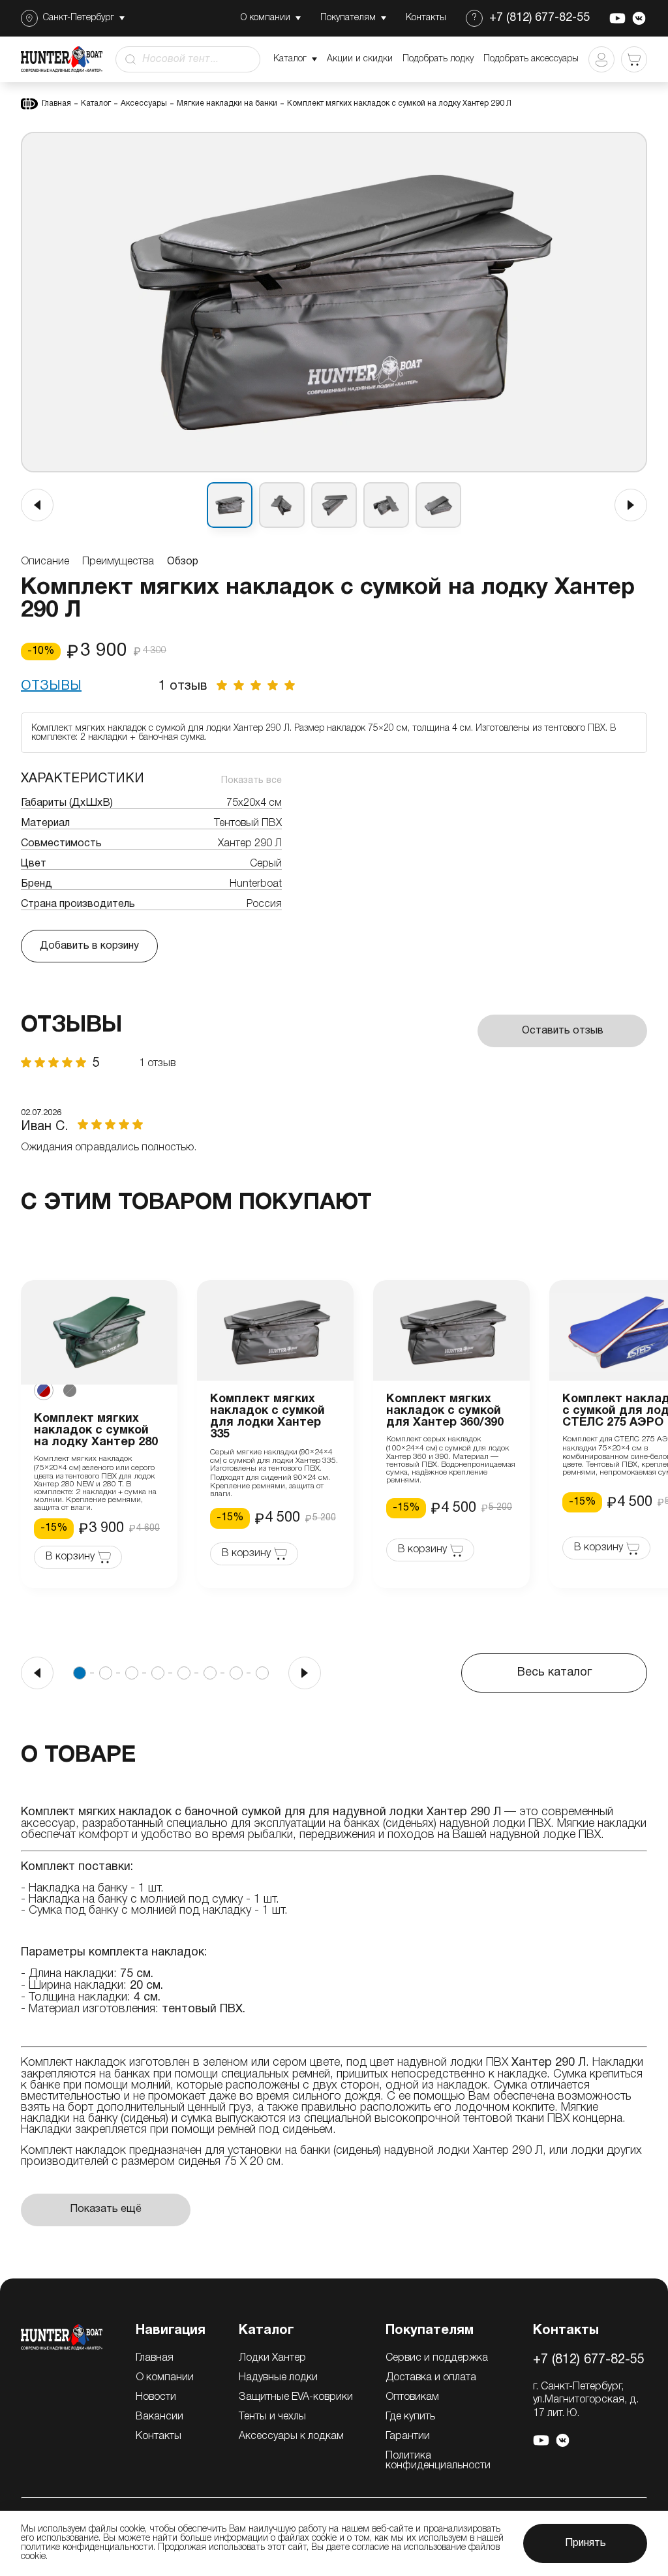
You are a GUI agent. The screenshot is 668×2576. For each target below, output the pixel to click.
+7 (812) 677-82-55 (539, 18)
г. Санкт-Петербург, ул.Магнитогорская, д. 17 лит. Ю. (586, 2400)
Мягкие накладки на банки (227, 103)
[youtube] (617, 18)
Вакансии (159, 2417)
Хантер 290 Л (508, 2151)
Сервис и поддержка (437, 2358)
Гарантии (408, 2436)
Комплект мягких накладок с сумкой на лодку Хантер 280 (96, 1431)
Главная (56, 103)
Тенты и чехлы (272, 2417)
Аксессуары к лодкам (291, 2436)
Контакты (159, 2436)
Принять (585, 2543)
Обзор (183, 562)
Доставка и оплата (431, 2378)
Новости (156, 2397)
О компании (165, 2378)
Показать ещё (106, 2209)
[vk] (639, 18)
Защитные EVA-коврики (296, 2397)
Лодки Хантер (272, 2358)
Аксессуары (144, 103)
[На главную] (62, 2337)
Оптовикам (412, 2397)
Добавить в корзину (89, 946)
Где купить (410, 2417)
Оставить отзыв (563, 1031)
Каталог (96, 103)
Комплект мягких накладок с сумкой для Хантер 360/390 (445, 1411)
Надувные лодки (278, 2378)
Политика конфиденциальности (438, 2461)
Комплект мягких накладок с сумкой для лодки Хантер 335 (267, 1417)
